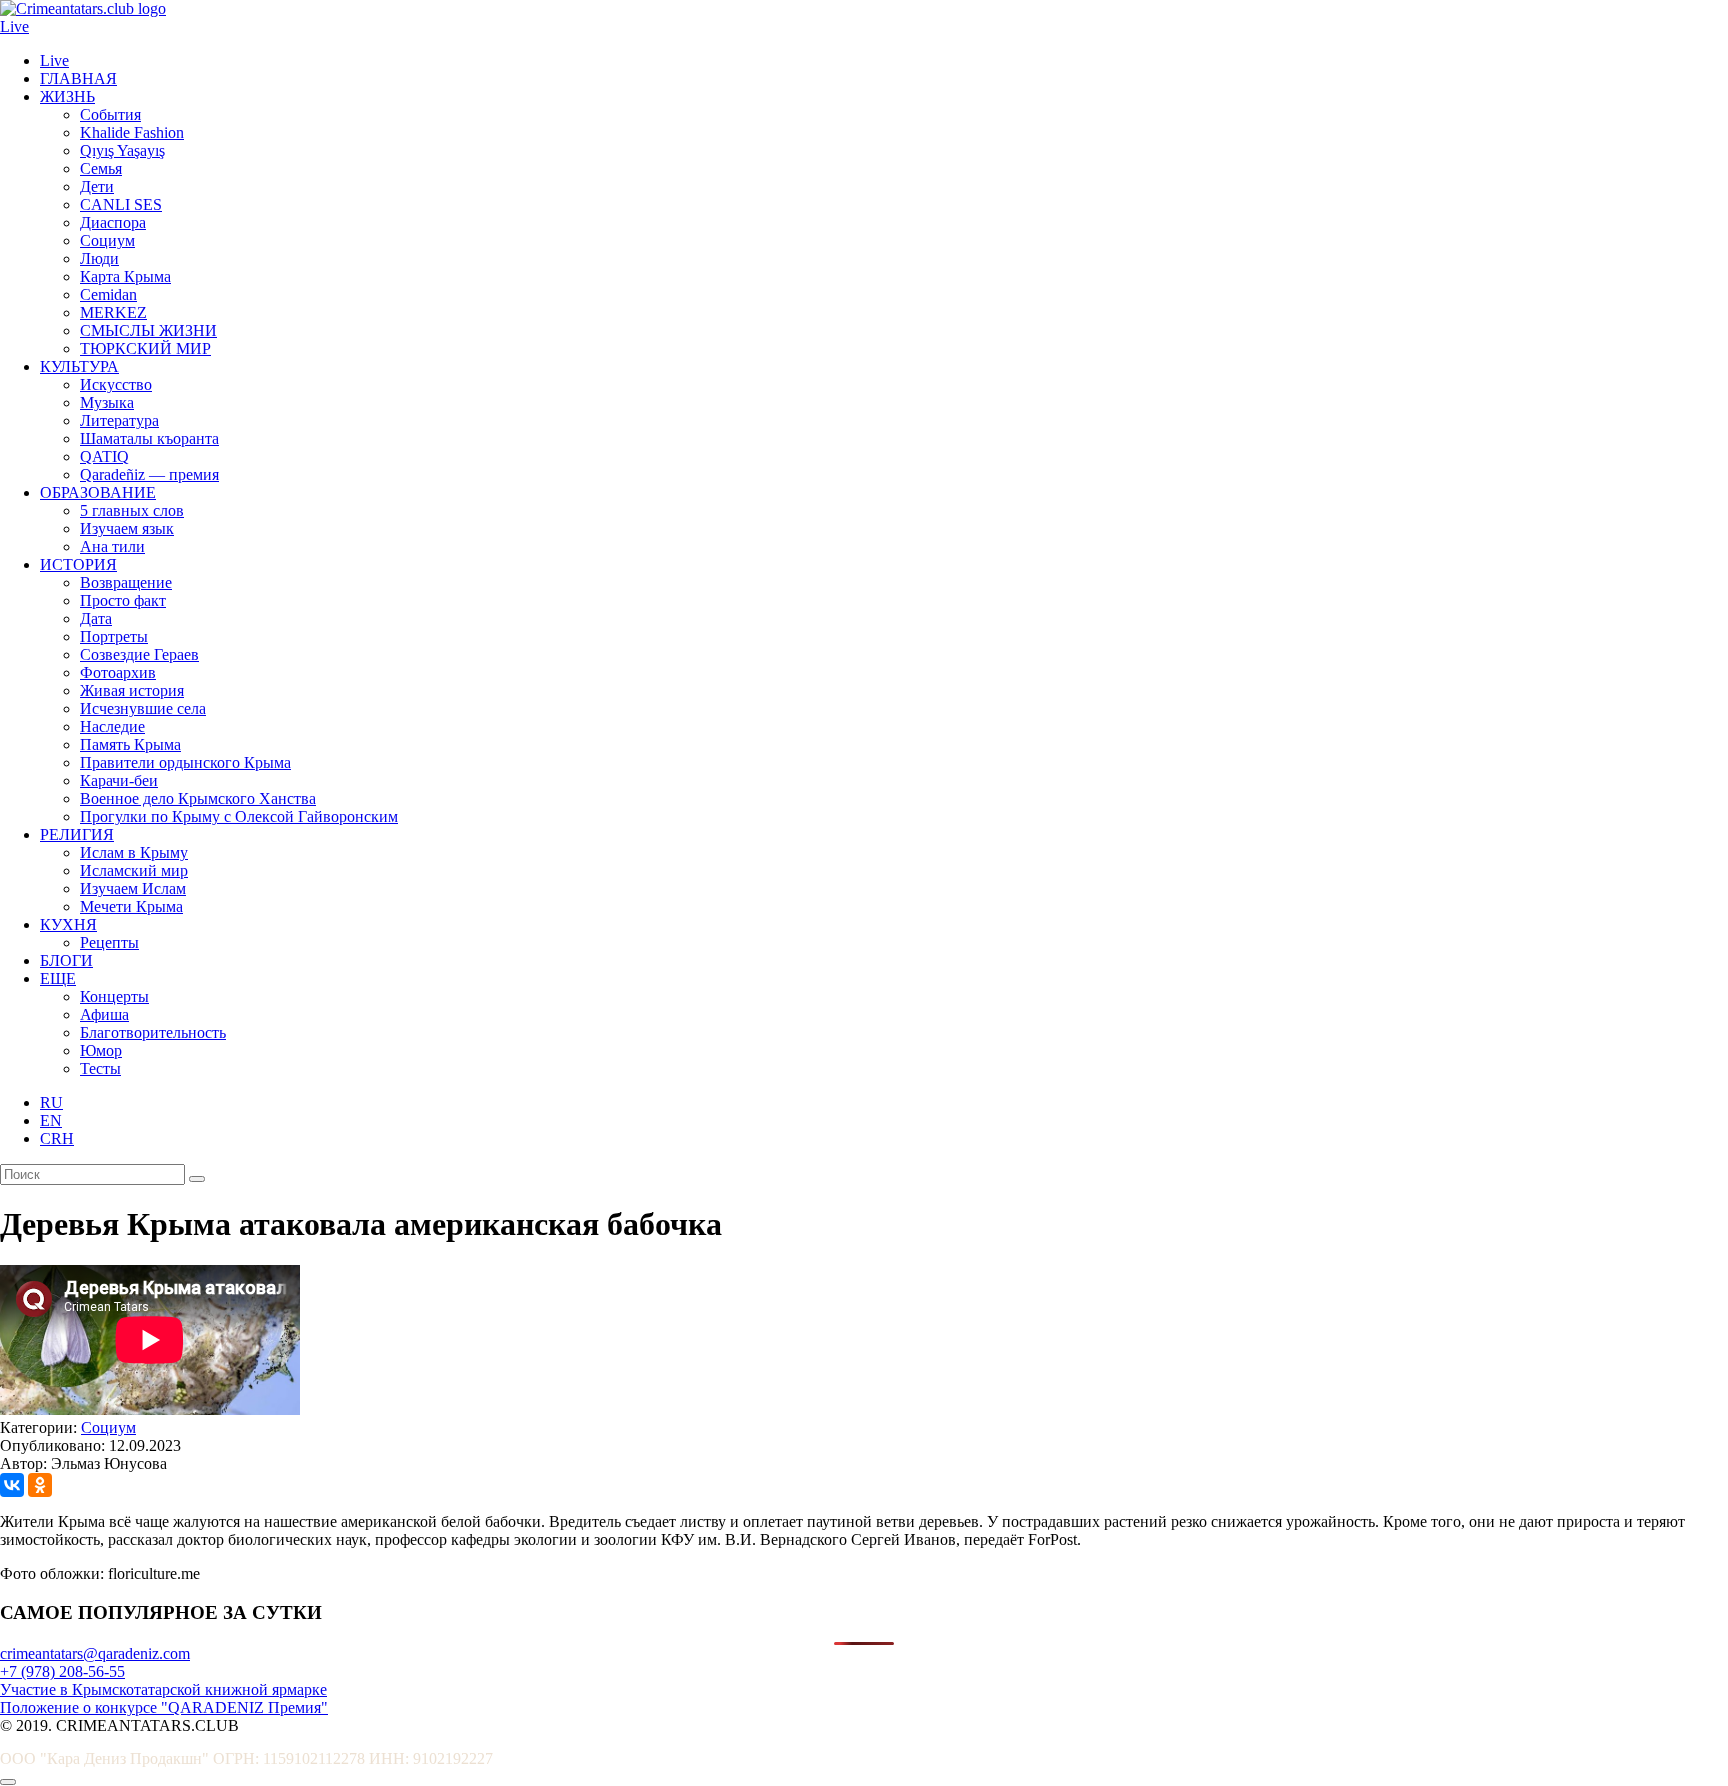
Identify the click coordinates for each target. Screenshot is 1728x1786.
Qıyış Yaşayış (122, 150)
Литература (119, 420)
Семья (101, 168)
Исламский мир (134, 870)
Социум (107, 240)
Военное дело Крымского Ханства (198, 798)
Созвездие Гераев (139, 654)
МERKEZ (113, 312)
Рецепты (109, 942)
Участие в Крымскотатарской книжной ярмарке (163, 1689)
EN (51, 1120)
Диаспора (113, 222)
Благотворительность (153, 1032)
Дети (97, 186)
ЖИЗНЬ (67, 96)
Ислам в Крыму (134, 852)
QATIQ (104, 456)
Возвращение (126, 582)
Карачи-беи (119, 780)
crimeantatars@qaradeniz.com (95, 1653)
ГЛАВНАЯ (78, 78)
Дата (96, 618)
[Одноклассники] (40, 1485)
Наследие (112, 726)
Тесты (100, 1068)
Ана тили (112, 546)
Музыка (107, 402)
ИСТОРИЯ (78, 564)
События (110, 114)
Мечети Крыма (131, 906)
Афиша (104, 1014)
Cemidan (108, 294)
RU (51, 1102)
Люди (99, 258)
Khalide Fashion (132, 132)
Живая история (132, 690)
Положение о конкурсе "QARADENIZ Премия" (164, 1707)
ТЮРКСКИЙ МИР (145, 348)
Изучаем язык (127, 528)
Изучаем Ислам (133, 888)
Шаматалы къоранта (149, 438)
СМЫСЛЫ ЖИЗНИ (148, 330)
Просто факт (123, 600)
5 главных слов (132, 510)
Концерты (114, 996)
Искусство (116, 384)
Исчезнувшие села (143, 708)
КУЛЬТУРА (79, 366)
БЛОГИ (66, 960)
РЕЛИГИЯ (77, 834)
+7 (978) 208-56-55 (62, 1671)
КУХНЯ (68, 924)
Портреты (114, 636)
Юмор (101, 1050)
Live (14, 26)
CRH (57, 1138)
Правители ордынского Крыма (185, 762)
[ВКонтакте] (12, 1485)
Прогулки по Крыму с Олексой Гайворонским (239, 816)
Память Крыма (130, 744)
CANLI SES (121, 204)
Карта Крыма (125, 276)
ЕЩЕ (58, 978)
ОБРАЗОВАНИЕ (98, 492)
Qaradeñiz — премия (149, 474)
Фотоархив (118, 672)
